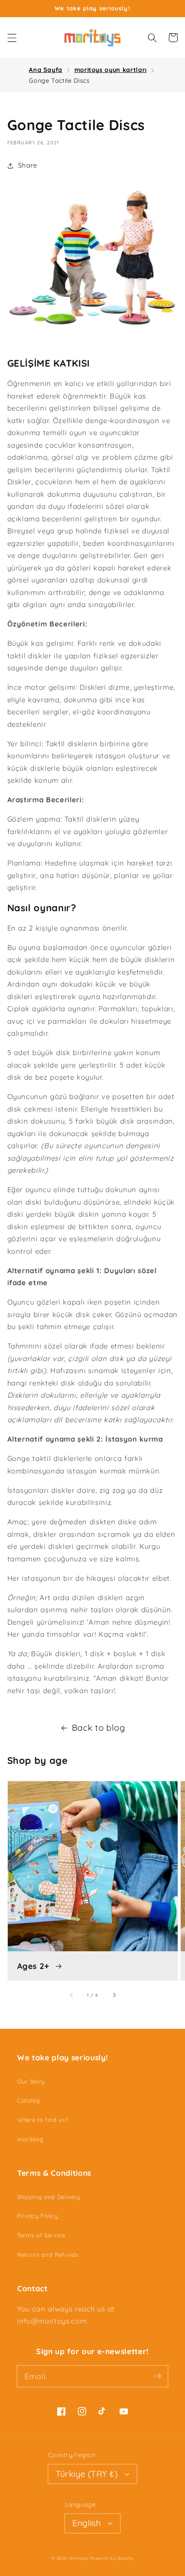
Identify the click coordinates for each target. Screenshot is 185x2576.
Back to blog (99, 1727)
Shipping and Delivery (49, 2197)
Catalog (29, 2100)
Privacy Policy (37, 2216)
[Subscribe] (157, 2376)
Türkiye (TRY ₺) (86, 2474)
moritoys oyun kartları (111, 70)
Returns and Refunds (48, 2255)
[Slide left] (72, 1995)
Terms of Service (41, 2235)
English (86, 2523)
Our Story (31, 2081)
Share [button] (28, 165)
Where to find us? (43, 2120)
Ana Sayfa (46, 70)
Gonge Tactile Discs (59, 81)
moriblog (30, 2139)
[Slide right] (113, 1995)
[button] (12, 37)
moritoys (79, 2558)
